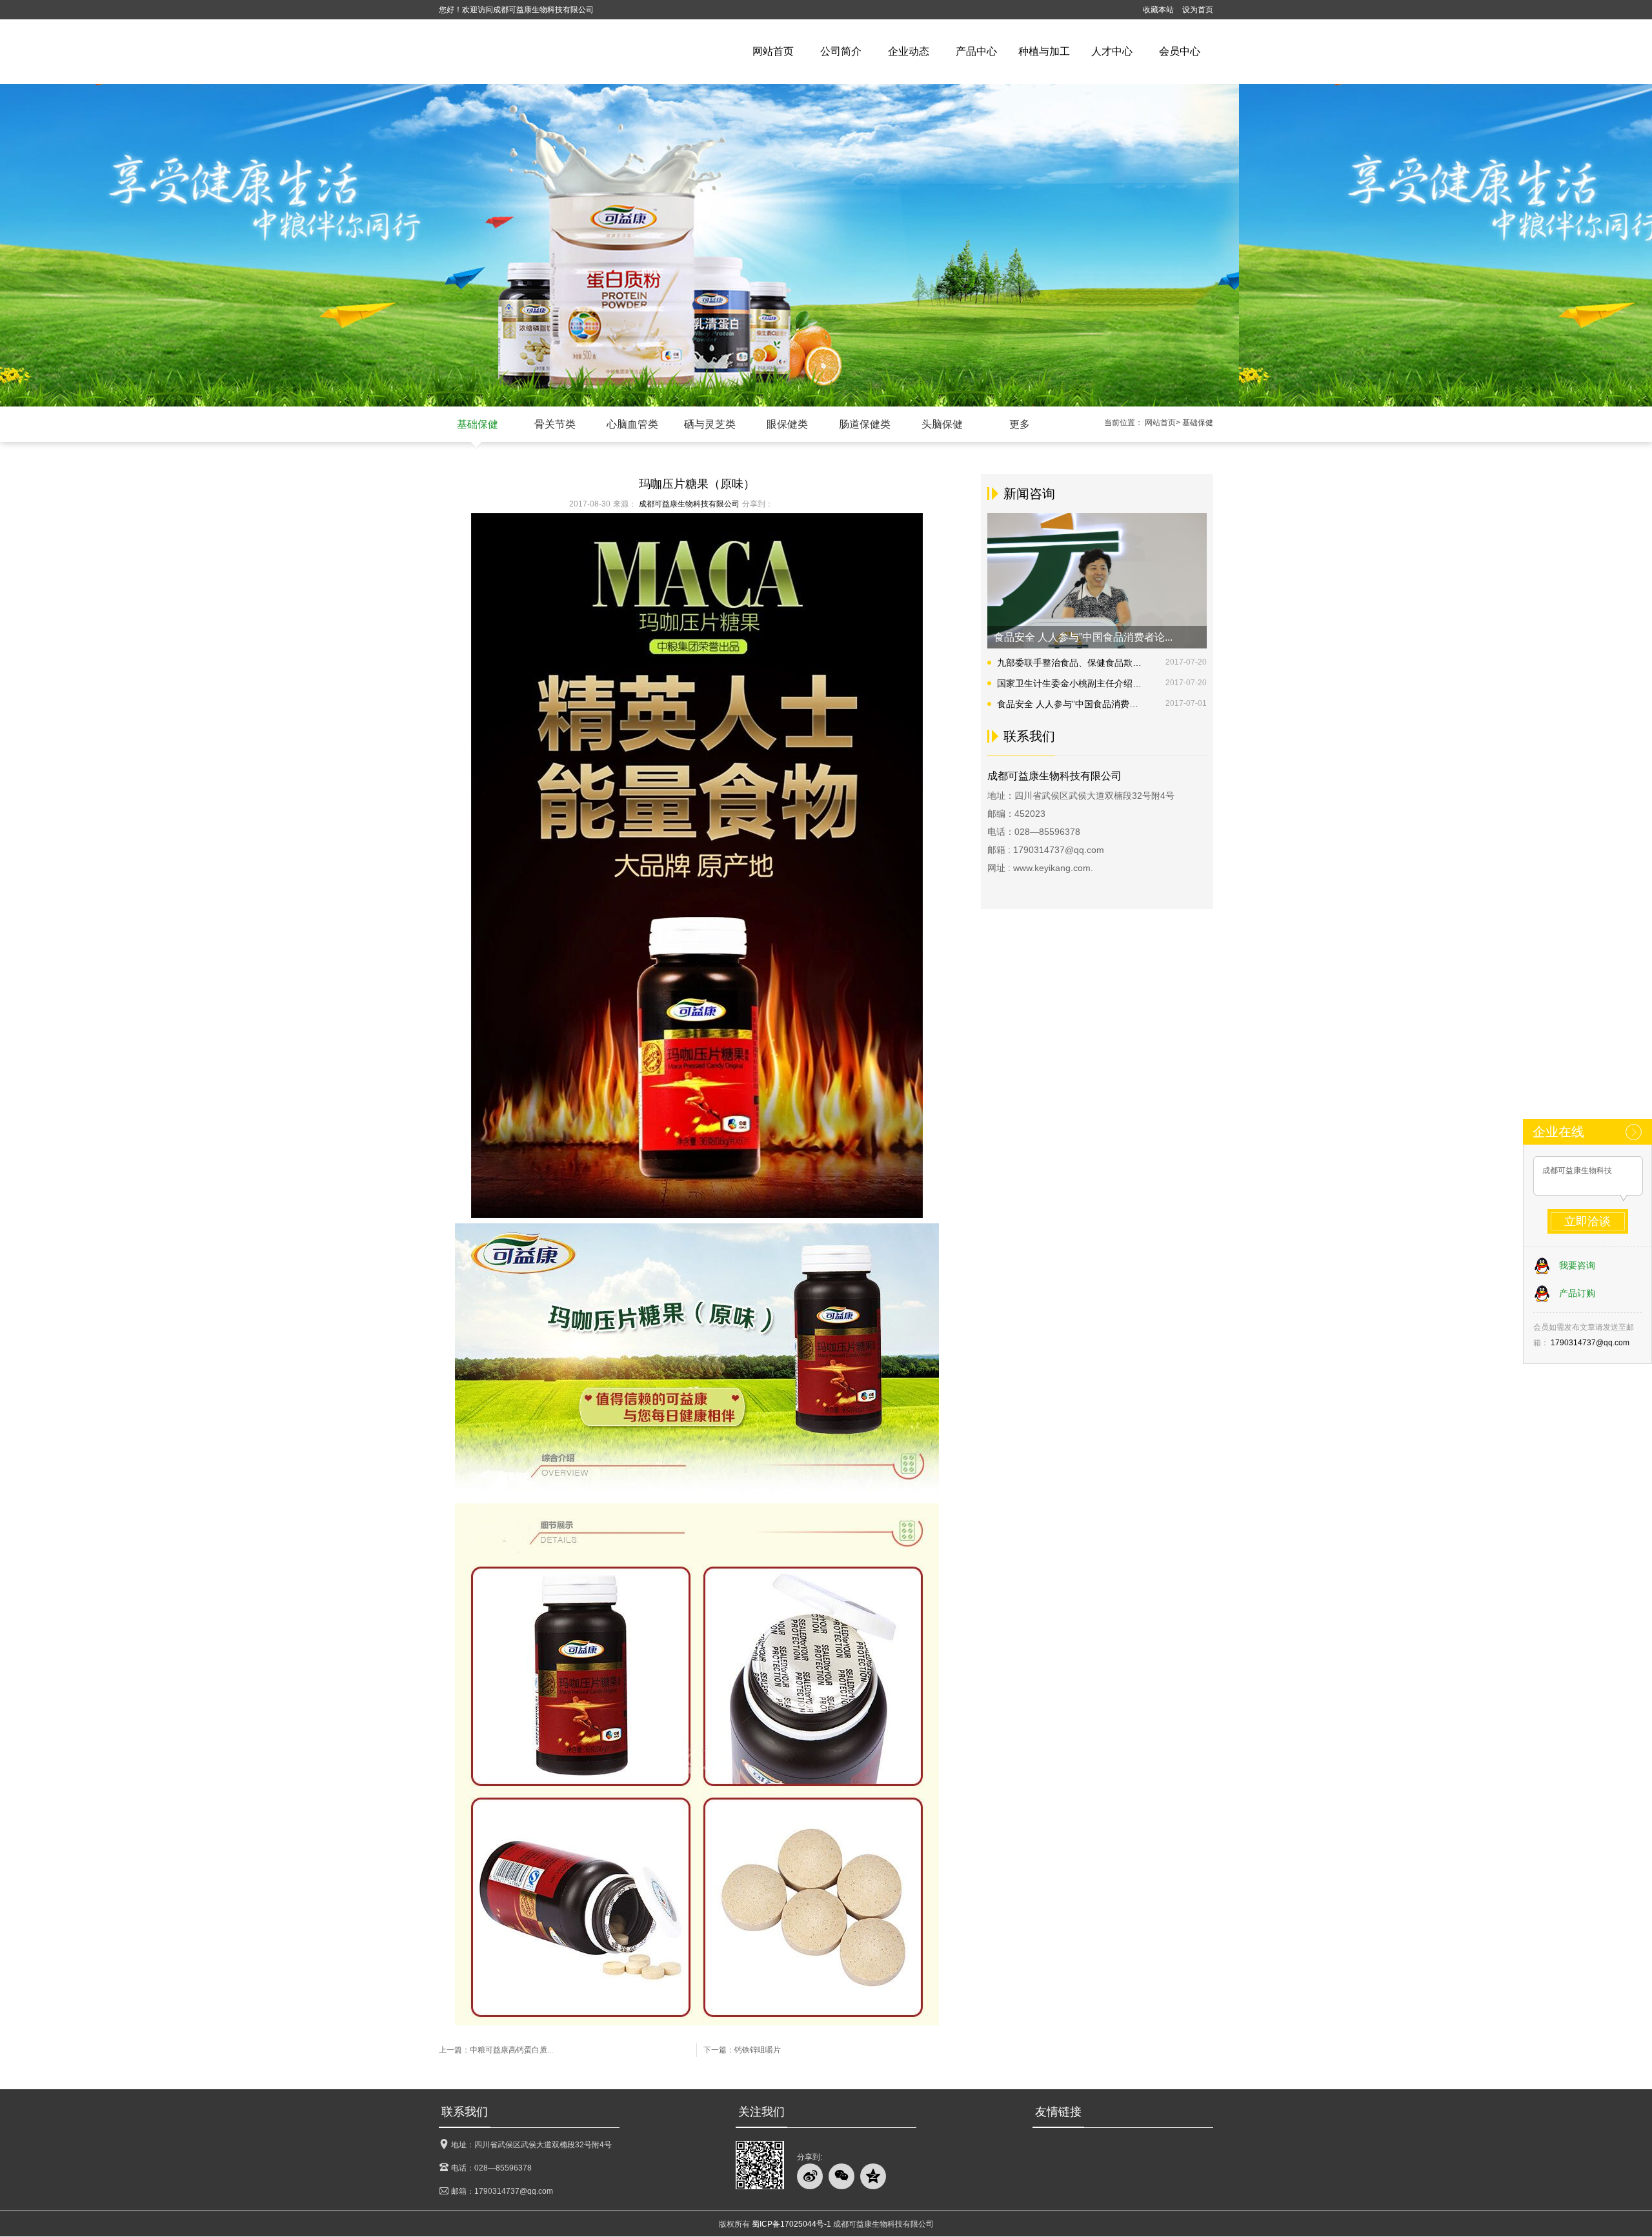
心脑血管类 (632, 424)
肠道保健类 (865, 424)
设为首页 (1198, 10)
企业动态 (909, 51)
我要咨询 (1577, 1265)
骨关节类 (555, 424)
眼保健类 (787, 424)
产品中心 (976, 51)
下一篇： (742, 2050)
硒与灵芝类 (710, 424)
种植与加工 (1044, 51)
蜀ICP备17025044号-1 (791, 2224)
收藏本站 (1158, 10)
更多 (1020, 424)
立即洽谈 (1587, 1221)
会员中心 (1180, 51)
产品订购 (1577, 1293)
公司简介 (841, 51)
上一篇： (496, 2050)
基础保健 (478, 424)
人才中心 (1112, 51)
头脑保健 (942, 424)
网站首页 (773, 51)
